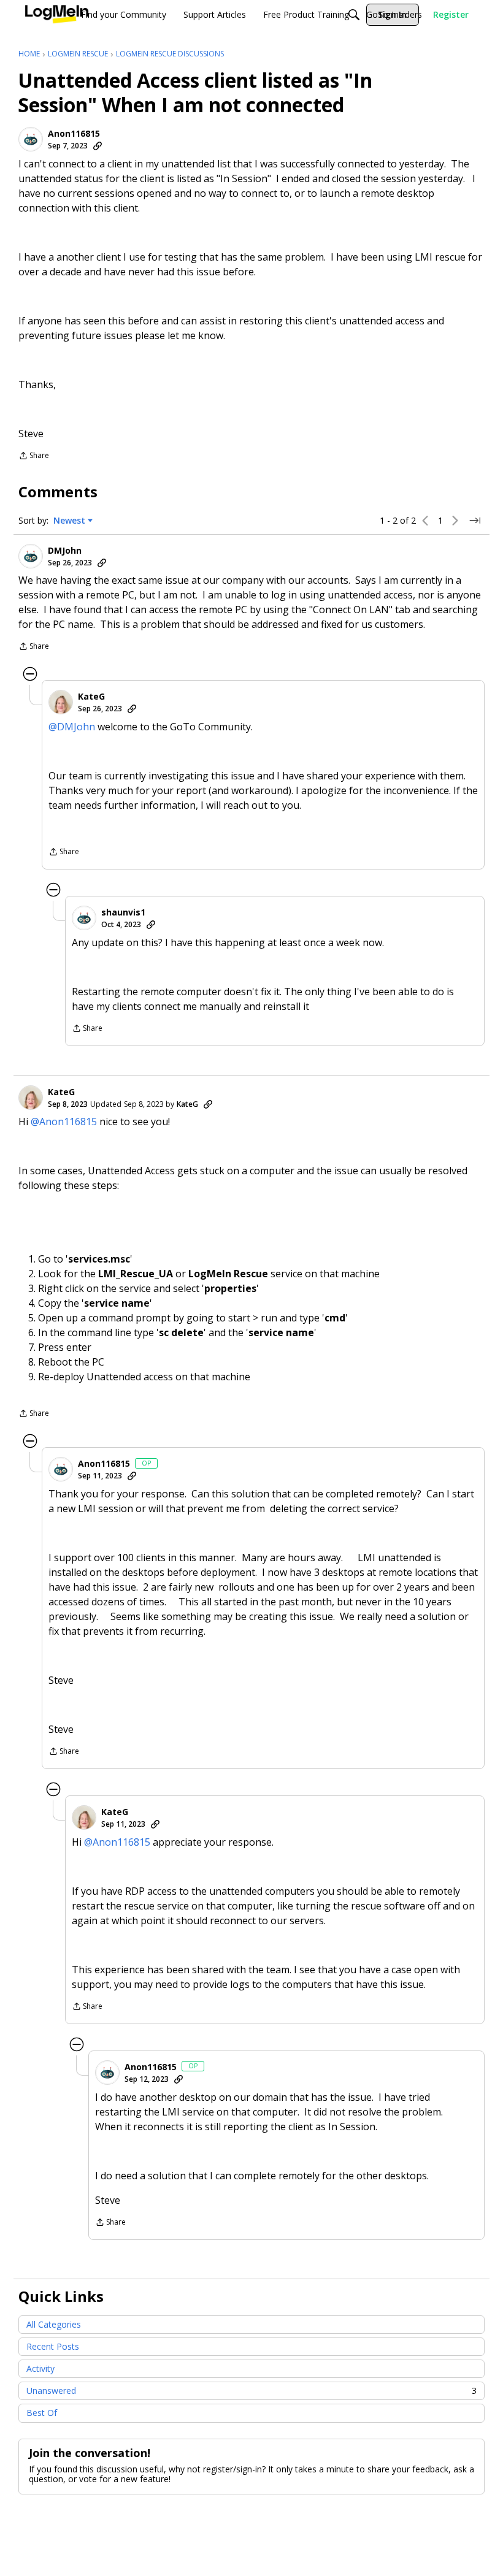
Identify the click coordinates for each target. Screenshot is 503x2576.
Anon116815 (74, 134)
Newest (69, 521)
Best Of (42, 2413)
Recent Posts (53, 2346)
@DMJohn (72, 727)
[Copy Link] (98, 146)
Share (34, 457)
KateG (91, 697)
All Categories (54, 2324)
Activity (40, 2368)
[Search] (354, 15)
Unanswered (251, 2391)
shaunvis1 (123, 912)
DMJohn (65, 551)
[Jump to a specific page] (475, 521)
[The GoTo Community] (57, 15)
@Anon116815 (64, 1122)
